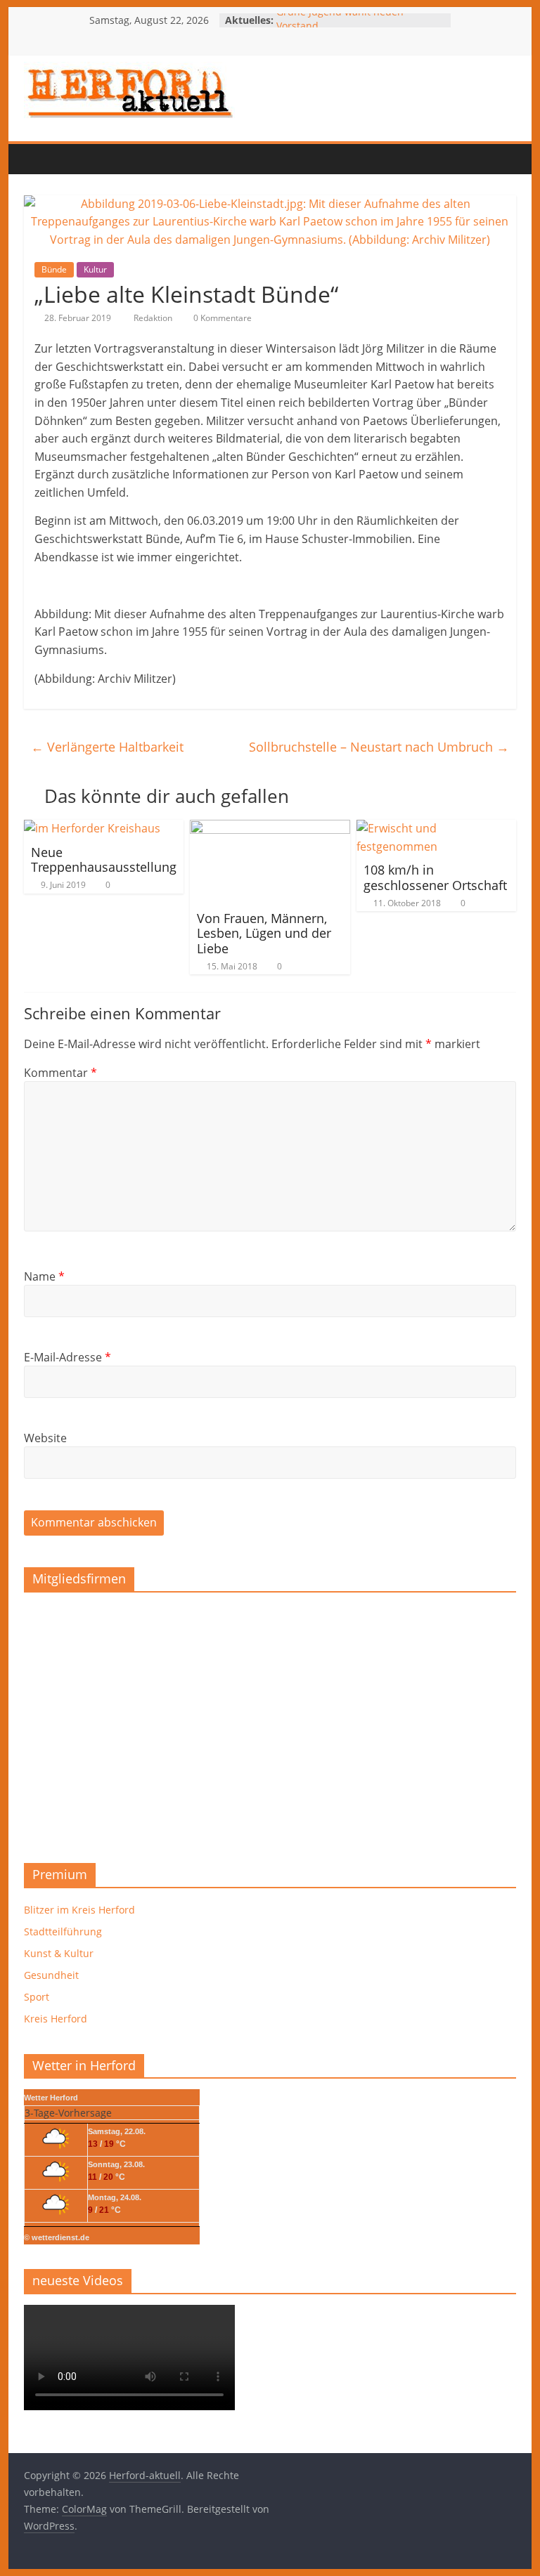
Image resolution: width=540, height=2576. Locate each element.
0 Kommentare (221, 318)
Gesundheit (51, 1975)
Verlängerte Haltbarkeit (107, 747)
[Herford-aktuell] (38, 159)
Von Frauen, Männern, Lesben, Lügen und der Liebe (264, 933)
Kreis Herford (56, 2019)
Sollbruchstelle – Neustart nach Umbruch (379, 747)
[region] (270, 1723)
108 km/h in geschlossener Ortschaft (435, 877)
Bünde (54, 269)
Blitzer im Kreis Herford (79, 1910)
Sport (37, 1997)
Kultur (95, 269)
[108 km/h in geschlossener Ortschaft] (437, 828)
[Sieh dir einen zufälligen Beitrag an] (123, 159)
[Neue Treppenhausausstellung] (92, 828)
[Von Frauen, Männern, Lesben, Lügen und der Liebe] (270, 828)
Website (45, 1438)
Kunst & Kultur (59, 1953)
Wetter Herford (51, 2098)
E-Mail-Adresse (67, 1357)
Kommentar (60, 1073)
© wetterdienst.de (57, 2237)
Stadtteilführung (63, 1931)
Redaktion (154, 318)
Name (44, 1276)
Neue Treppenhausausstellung (104, 860)
